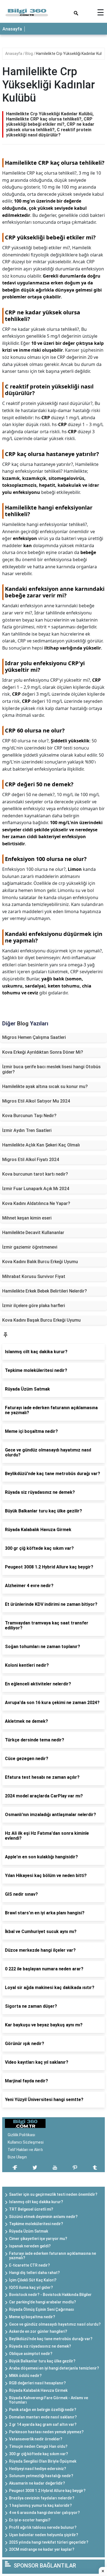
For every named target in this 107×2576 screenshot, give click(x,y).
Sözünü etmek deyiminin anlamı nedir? (43, 2217)
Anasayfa (12, 29)
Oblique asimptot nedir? (31, 2354)
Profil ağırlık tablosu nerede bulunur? (43, 2527)
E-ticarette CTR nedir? (29, 2265)
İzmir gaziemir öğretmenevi (30, 1247)
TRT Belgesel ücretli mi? (31, 2209)
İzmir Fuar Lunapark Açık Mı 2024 (36, 1189)
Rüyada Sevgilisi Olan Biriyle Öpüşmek (43, 2461)
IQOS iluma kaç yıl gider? (31, 2287)
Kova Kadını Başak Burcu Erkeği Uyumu (41, 1320)
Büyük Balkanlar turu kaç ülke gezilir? (42, 2361)
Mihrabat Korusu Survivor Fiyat (34, 1276)
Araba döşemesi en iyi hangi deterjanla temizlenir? (54, 2368)
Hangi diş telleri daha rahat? (34, 2273)
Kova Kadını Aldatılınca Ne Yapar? (36, 1203)
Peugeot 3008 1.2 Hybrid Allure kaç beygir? (47, 2491)
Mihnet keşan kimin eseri (27, 1218)
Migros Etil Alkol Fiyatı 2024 (31, 1160)
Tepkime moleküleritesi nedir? (36, 2224)
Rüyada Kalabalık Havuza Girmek (38, 2390)
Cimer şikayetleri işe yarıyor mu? (38, 2239)
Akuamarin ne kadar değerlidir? (37, 2483)
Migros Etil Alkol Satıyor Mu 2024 (36, 1101)
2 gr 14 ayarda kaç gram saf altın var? (43, 2424)
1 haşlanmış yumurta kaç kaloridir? (40, 2505)
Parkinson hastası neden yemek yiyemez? (46, 2432)
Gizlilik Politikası (21, 2135)
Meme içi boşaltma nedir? (32, 2317)
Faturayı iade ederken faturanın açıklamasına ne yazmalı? (53, 2256)
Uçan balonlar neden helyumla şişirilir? (44, 2535)
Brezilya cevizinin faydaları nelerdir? (42, 2498)
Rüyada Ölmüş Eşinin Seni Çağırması (42, 2309)
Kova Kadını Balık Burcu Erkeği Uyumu (40, 1262)
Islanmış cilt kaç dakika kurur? (36, 2202)
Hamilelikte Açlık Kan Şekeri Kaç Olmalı (41, 1145)
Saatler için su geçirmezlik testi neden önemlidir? (53, 2194)
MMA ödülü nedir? (25, 2376)
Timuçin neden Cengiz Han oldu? (38, 2446)
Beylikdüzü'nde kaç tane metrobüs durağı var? (51, 2339)
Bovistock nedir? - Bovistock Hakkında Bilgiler (50, 2295)
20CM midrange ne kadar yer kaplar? (42, 2549)
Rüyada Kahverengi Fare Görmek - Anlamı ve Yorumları (49, 2400)
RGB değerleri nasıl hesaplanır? (37, 2383)
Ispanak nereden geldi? (30, 2246)
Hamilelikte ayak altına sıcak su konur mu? (45, 1086)
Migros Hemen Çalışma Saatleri (34, 1037)
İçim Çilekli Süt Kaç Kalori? (33, 2280)
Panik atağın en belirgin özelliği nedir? (43, 2410)
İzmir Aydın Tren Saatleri (27, 1130)
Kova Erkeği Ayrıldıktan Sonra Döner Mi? (43, 1052)
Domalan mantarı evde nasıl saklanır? (43, 2417)
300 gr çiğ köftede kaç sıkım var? (39, 2454)
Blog (29, 54)
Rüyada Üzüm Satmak (29, 2231)
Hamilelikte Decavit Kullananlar (33, 1233)
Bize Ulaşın (17, 2157)
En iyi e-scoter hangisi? (30, 2520)
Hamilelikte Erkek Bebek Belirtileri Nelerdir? (45, 1291)
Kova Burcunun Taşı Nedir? (29, 1116)
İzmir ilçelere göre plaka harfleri (34, 1306)
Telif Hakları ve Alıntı (25, 2150)
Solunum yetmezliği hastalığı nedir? (41, 2476)
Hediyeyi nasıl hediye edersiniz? (38, 2469)
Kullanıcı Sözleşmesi (26, 2142)
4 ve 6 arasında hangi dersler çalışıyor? (44, 2513)
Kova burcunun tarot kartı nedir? (35, 1174)
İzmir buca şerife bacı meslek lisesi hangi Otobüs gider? (51, 1069)
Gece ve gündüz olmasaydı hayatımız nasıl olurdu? (55, 2324)
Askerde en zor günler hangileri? (38, 2331)
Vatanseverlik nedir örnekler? (36, 2439)
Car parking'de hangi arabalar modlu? (43, 2302)
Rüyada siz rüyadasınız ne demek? (40, 2346)
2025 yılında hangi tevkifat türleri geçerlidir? (49, 2542)
